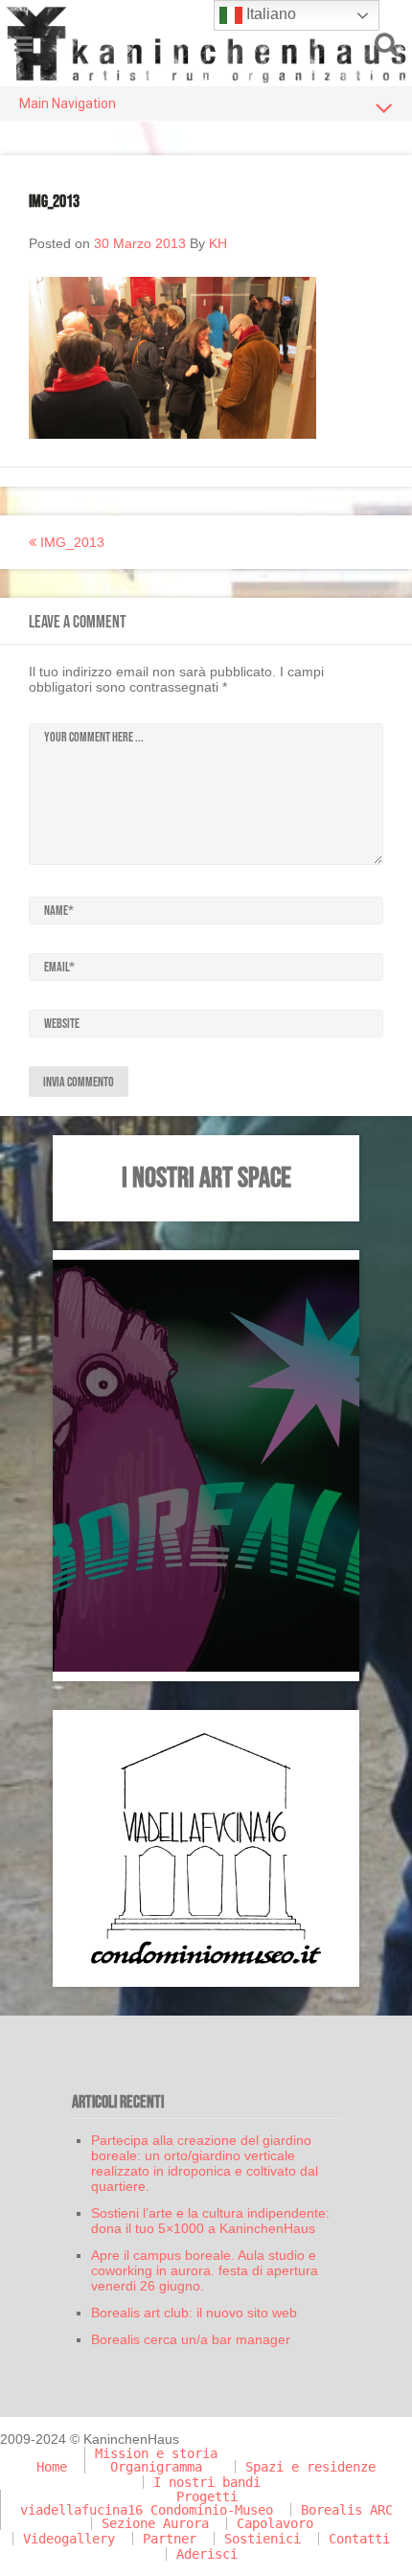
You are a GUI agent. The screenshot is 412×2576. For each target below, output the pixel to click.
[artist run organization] (206, 43)
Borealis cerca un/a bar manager (191, 2339)
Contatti (359, 2539)
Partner (170, 2539)
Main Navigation (68, 103)
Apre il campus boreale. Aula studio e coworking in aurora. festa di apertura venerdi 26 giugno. (205, 2270)
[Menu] (23, 45)
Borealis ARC (347, 2510)
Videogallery (69, 2539)
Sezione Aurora (155, 2523)
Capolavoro (275, 2523)
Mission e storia (156, 2453)
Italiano (269, 14)
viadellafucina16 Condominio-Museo (147, 2510)
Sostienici (263, 2539)
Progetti (207, 2496)
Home (52, 2467)
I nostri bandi (207, 2482)
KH (218, 243)
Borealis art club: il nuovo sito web (194, 2313)
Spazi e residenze (310, 2467)
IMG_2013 (70, 542)
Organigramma (156, 2467)
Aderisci (207, 2554)
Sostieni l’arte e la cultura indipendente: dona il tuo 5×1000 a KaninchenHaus (210, 2221)
